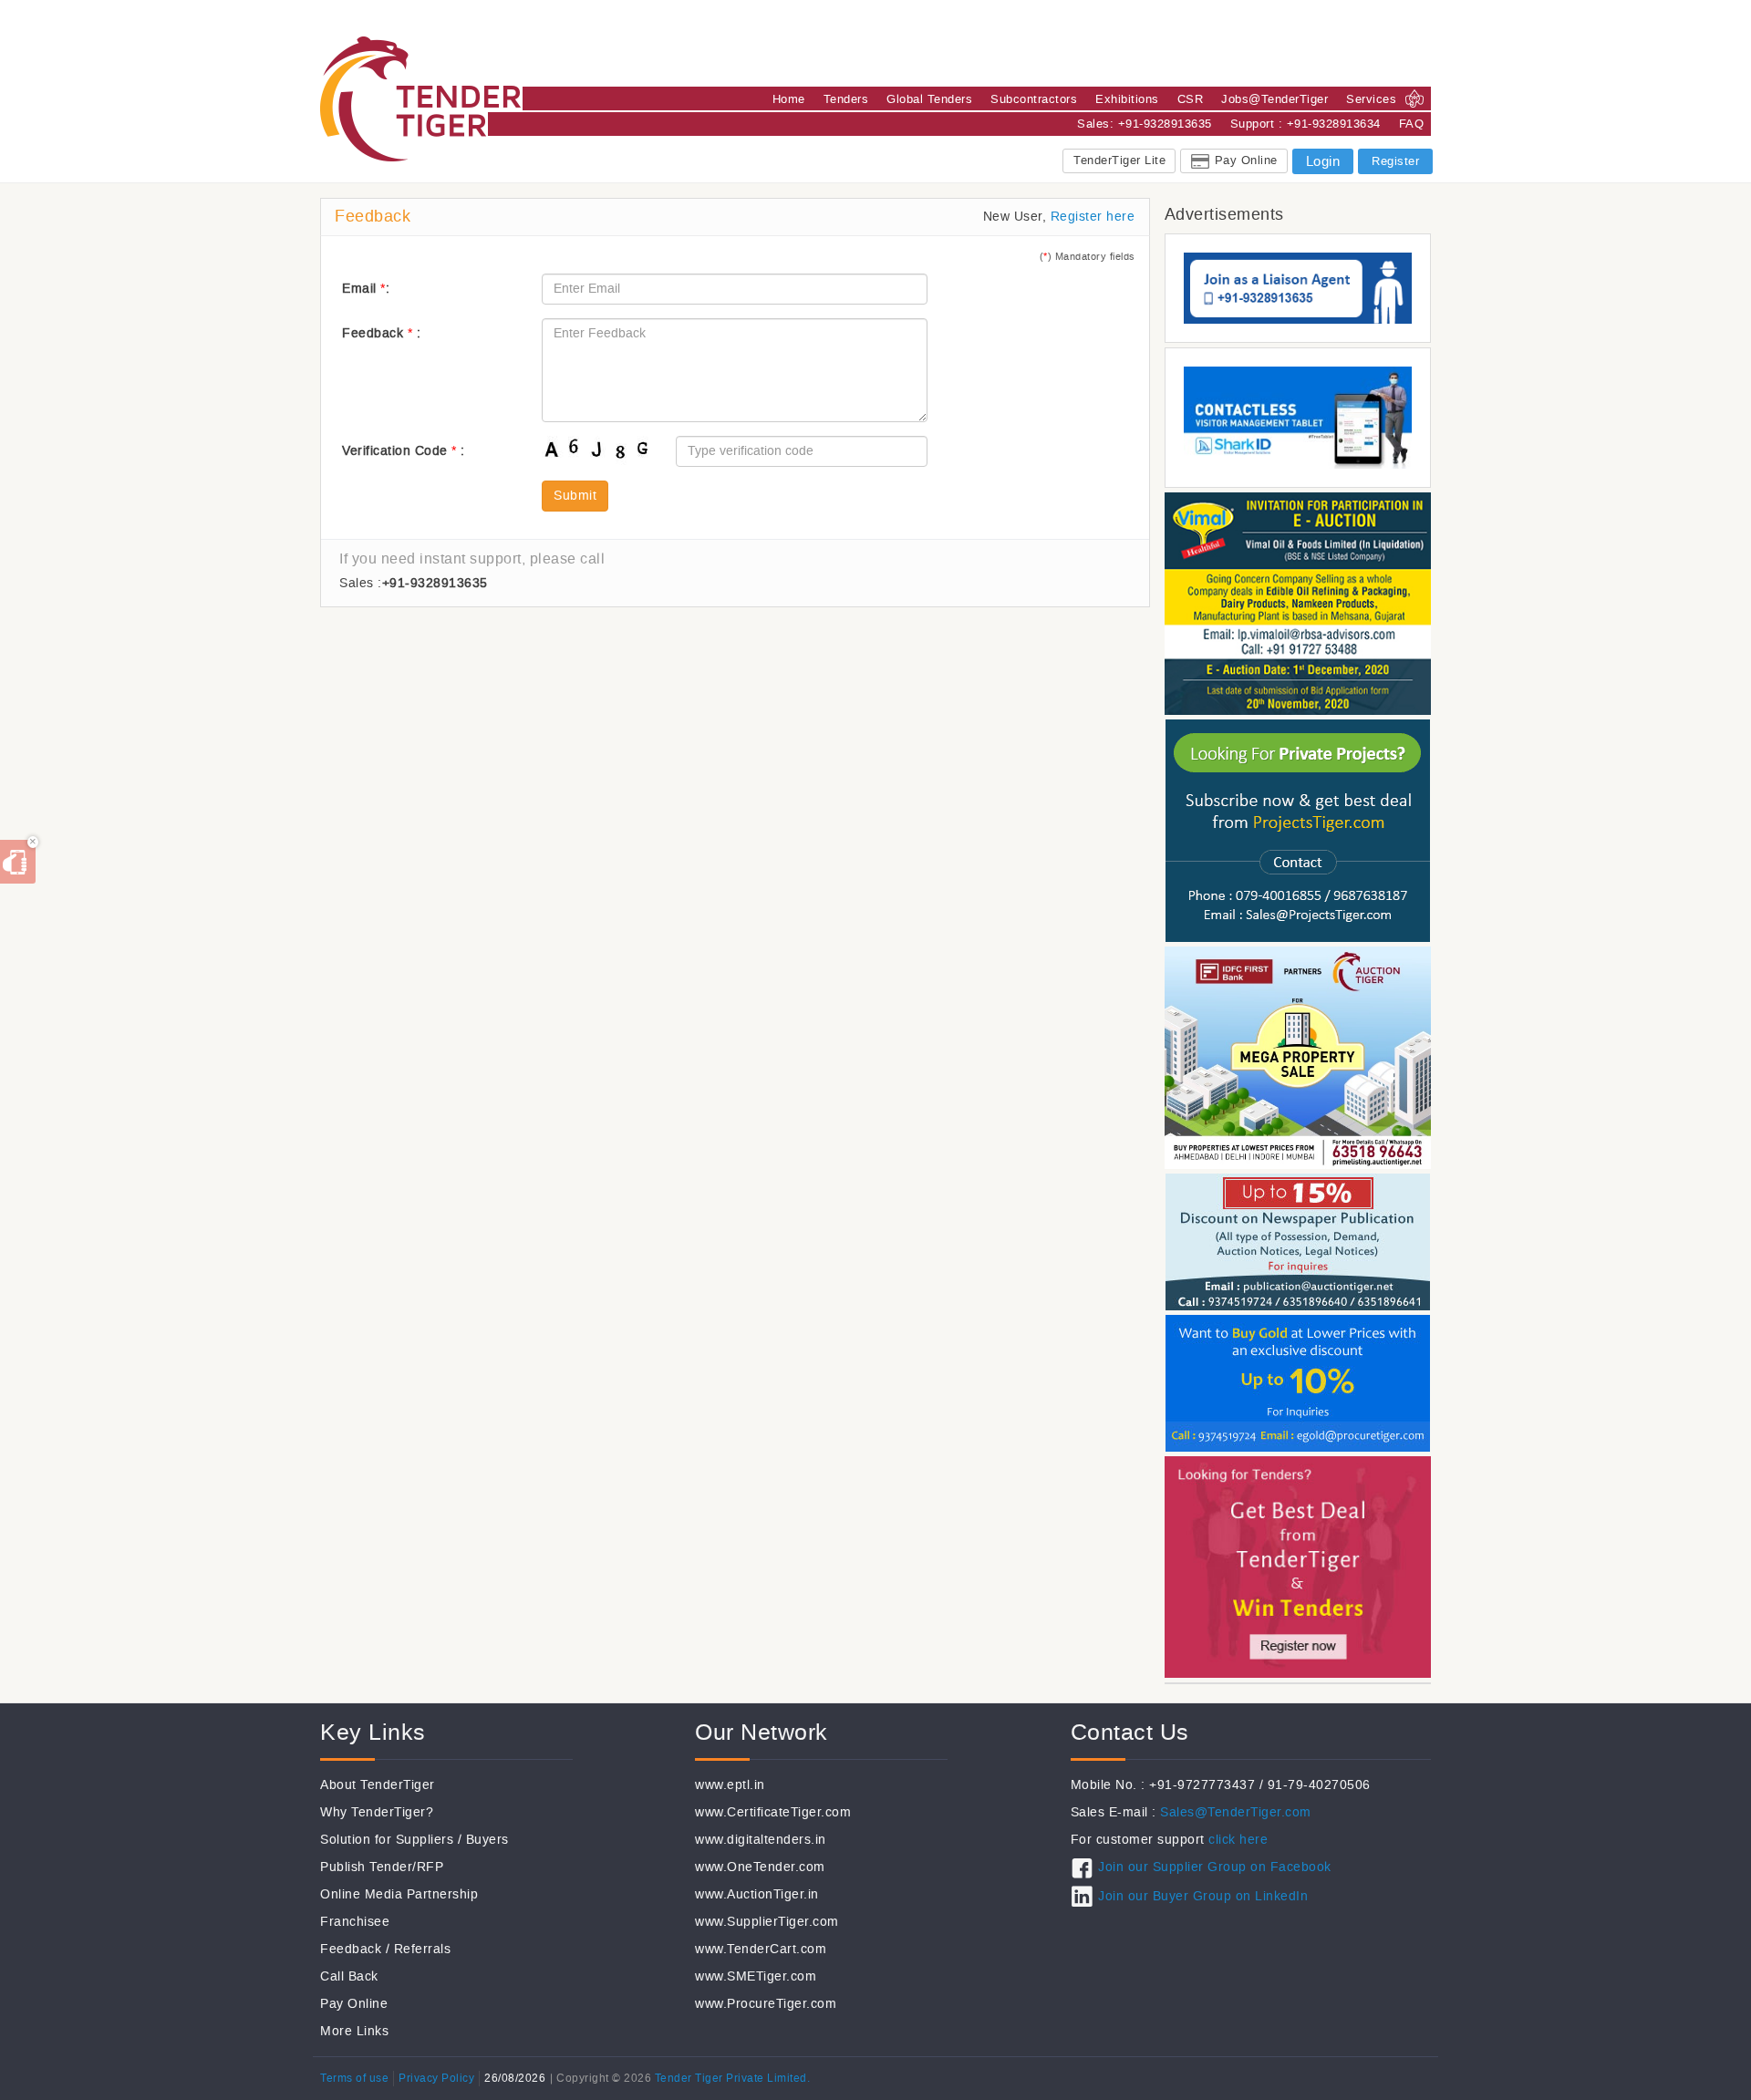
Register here (1093, 217)
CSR (1191, 99)
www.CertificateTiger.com (773, 1812)
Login (1323, 161)
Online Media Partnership (399, 1894)
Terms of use (354, 2078)
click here (1238, 1840)
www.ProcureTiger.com (766, 2004)
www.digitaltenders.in (761, 1840)
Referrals (423, 1949)
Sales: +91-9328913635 (1145, 124)
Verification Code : (404, 451)
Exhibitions (1127, 99)
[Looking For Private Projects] (1298, 829)
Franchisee (355, 1922)
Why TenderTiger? (377, 1812)
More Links (354, 2031)
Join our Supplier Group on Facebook (1215, 1867)
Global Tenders (929, 99)
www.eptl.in (730, 1785)
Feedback (351, 1949)
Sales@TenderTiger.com (1236, 1812)
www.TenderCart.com (761, 1949)
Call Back (349, 1976)
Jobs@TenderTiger (1274, 99)
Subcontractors (1034, 99)
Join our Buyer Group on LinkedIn (1203, 1896)
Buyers (487, 1840)
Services (1371, 99)
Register (1395, 161)
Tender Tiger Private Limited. (733, 2078)
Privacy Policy (436, 2078)
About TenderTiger (378, 1785)
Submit (575, 496)
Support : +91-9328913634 (1305, 124)
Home (789, 99)
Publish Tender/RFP (382, 1867)
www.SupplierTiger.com (767, 1922)
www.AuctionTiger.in (757, 1894)
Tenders (846, 99)
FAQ (1412, 124)
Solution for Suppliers (387, 1840)
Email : (366, 289)
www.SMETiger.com (756, 1976)
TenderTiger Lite (1119, 160)
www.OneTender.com (760, 1867)
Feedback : (381, 333)
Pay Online (1246, 160)
